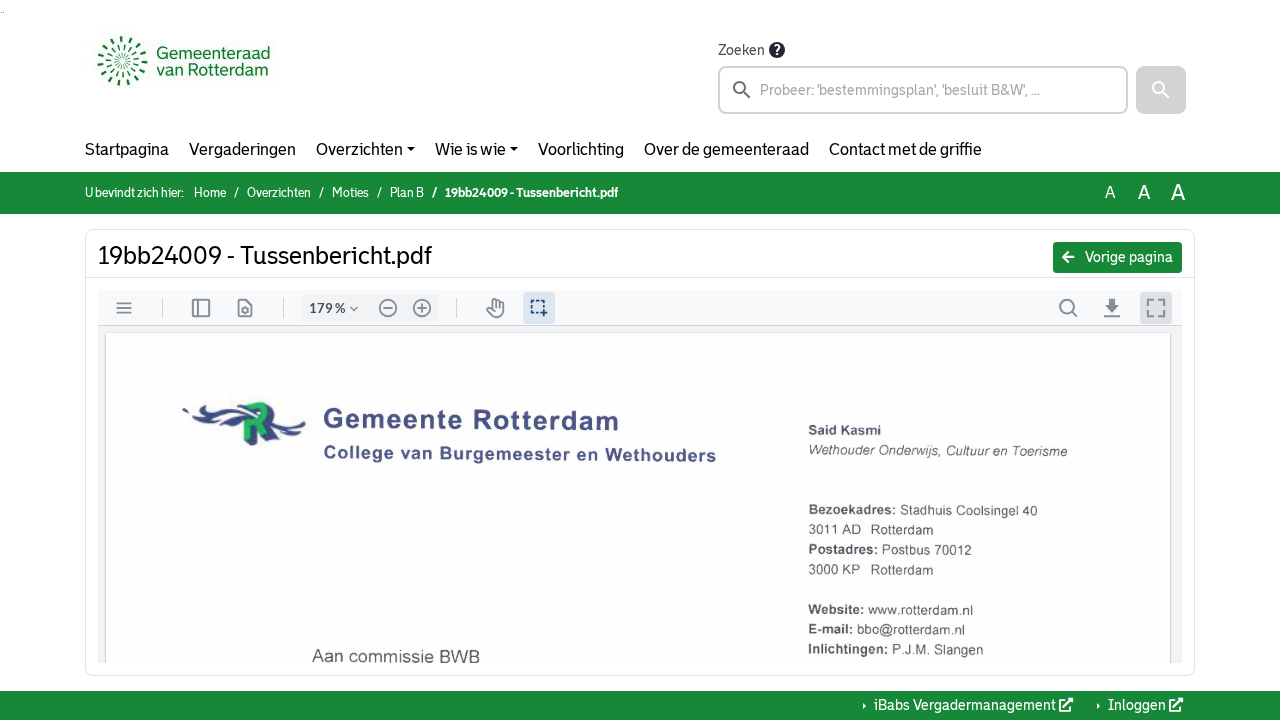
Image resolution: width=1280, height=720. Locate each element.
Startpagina (127, 149)
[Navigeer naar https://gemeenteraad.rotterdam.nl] (183, 76)
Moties (350, 193)
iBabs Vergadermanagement (965, 705)
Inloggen (1137, 705)
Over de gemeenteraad (726, 149)
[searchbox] (923, 90)
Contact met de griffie (905, 149)
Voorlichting (581, 149)
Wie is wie (470, 149)
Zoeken (741, 50)
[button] (1161, 90)
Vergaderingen (242, 149)
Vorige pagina (1127, 257)
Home (210, 193)
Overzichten (359, 149)
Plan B (407, 193)
